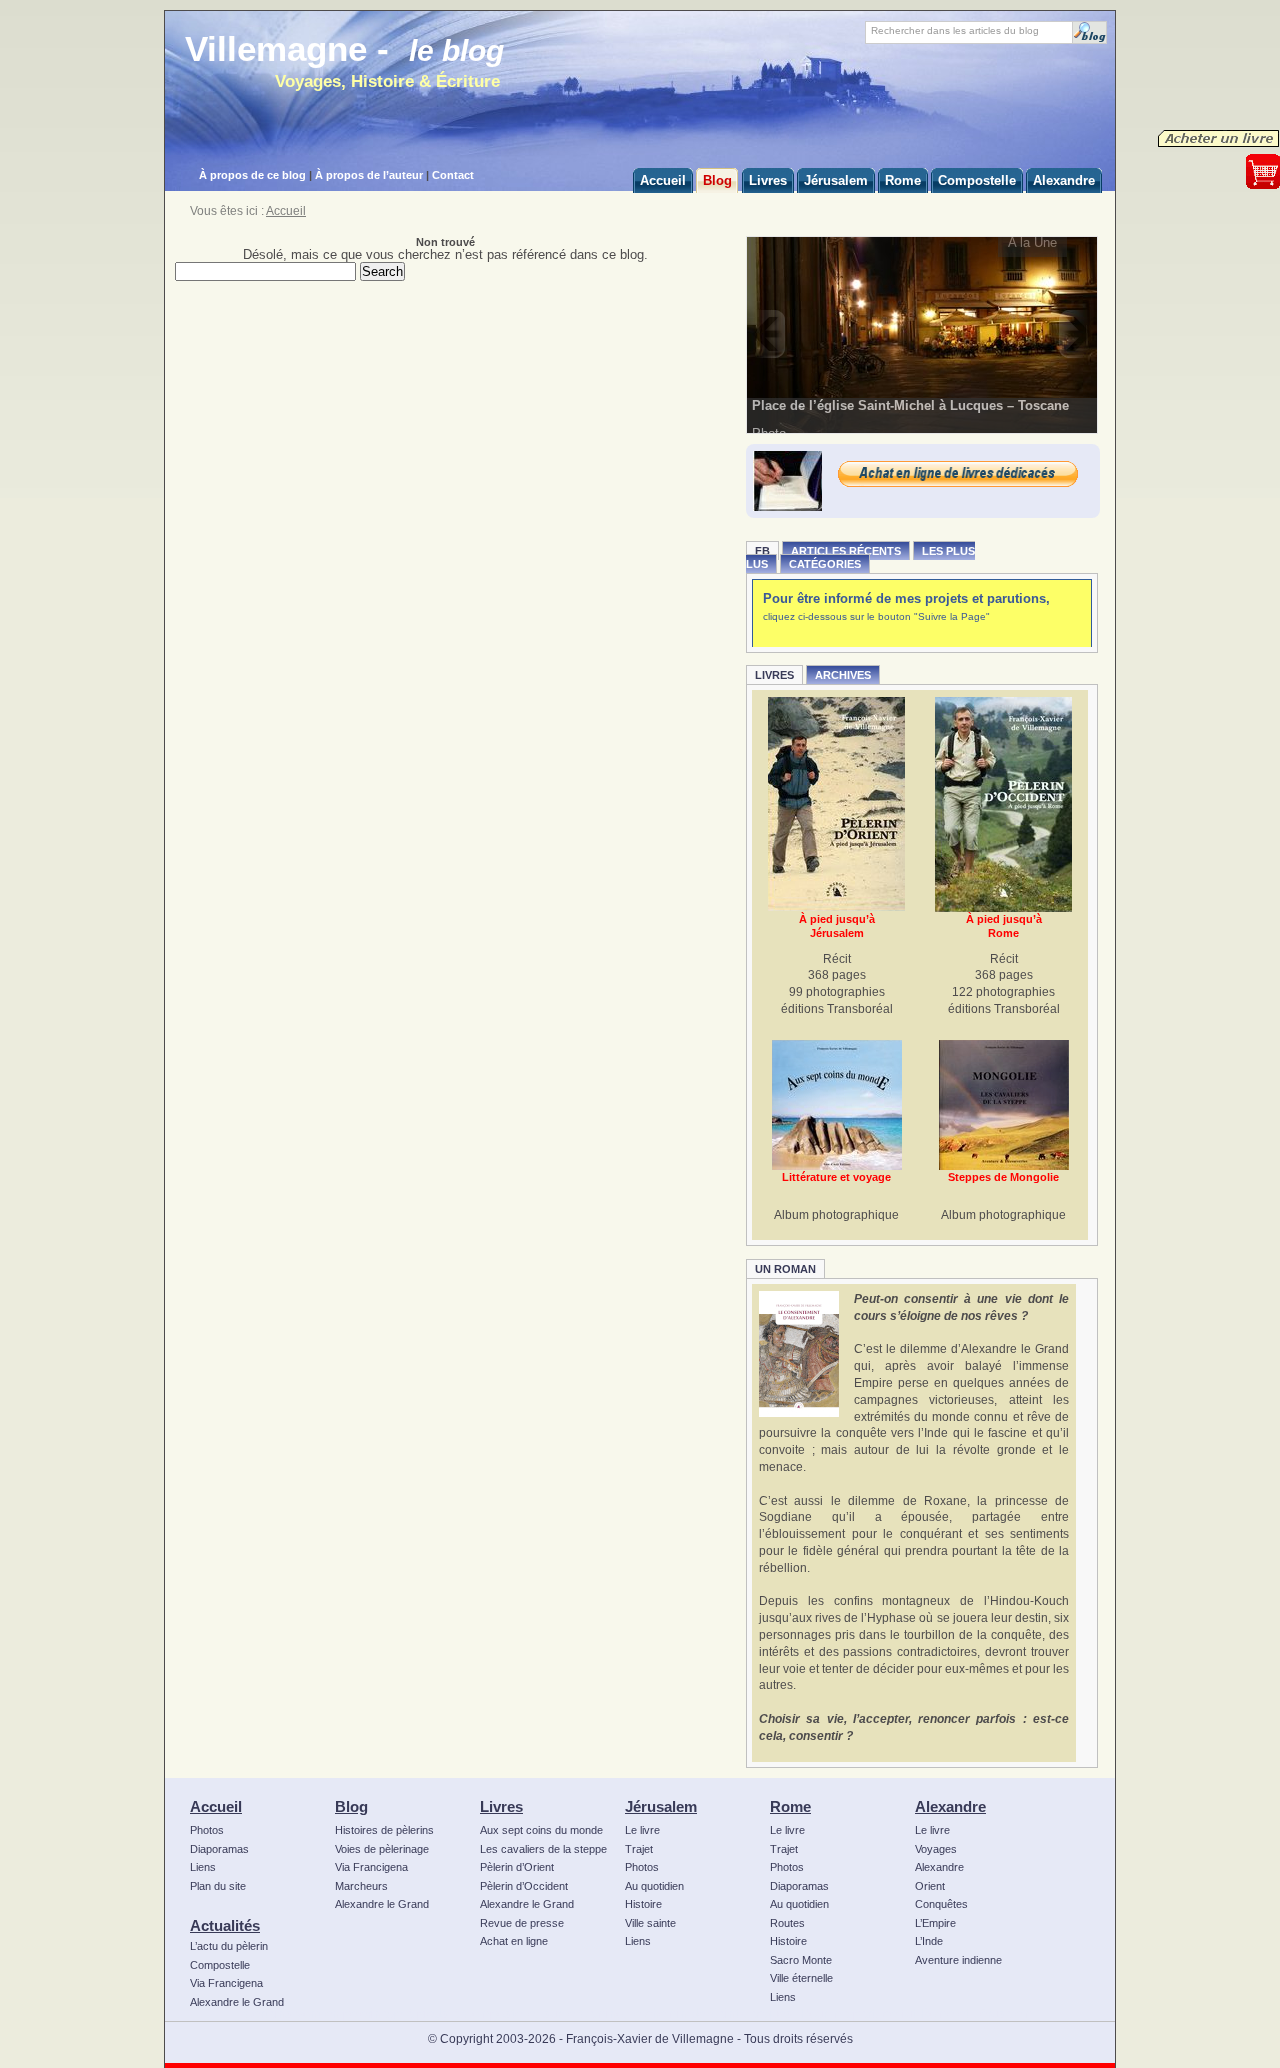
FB (762, 551)
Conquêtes (941, 1904)
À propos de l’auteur (369, 175)
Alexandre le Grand (237, 2002)
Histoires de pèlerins (384, 1830)
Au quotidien (654, 1886)
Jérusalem (661, 1806)
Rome (790, 1806)
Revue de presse (522, 1923)
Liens (203, 1867)
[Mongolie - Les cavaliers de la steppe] (1004, 1105)
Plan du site (218, 1886)
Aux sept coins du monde (541, 1830)
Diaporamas (219, 1849)
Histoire (643, 1904)
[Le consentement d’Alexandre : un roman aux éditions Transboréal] (799, 1354)
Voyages (936, 1849)
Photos (207, 1830)
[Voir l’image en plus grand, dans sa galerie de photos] (922, 334)
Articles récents (846, 551)
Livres (774, 675)
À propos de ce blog (252, 175)
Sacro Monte (801, 1960)
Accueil (286, 211)
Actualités (225, 1925)
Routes (787, 1923)
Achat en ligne (514, 1941)
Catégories (825, 564)
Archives (843, 675)
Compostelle (220, 1965)
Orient (930, 1886)
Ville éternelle (801, 1978)
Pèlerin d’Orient (517, 1867)
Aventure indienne (958, 1960)
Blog (351, 1806)
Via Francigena (226, 1983)
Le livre (642, 1830)
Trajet (639, 1849)
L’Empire (935, 1923)
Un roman (785, 1269)
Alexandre (950, 1806)
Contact (453, 175)
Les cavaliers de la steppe (543, 1849)
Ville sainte (650, 1923)
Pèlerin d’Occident (524, 1886)
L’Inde (929, 1941)
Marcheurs (361, 1886)
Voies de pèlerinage (382, 1849)
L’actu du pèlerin (229, 1946)
